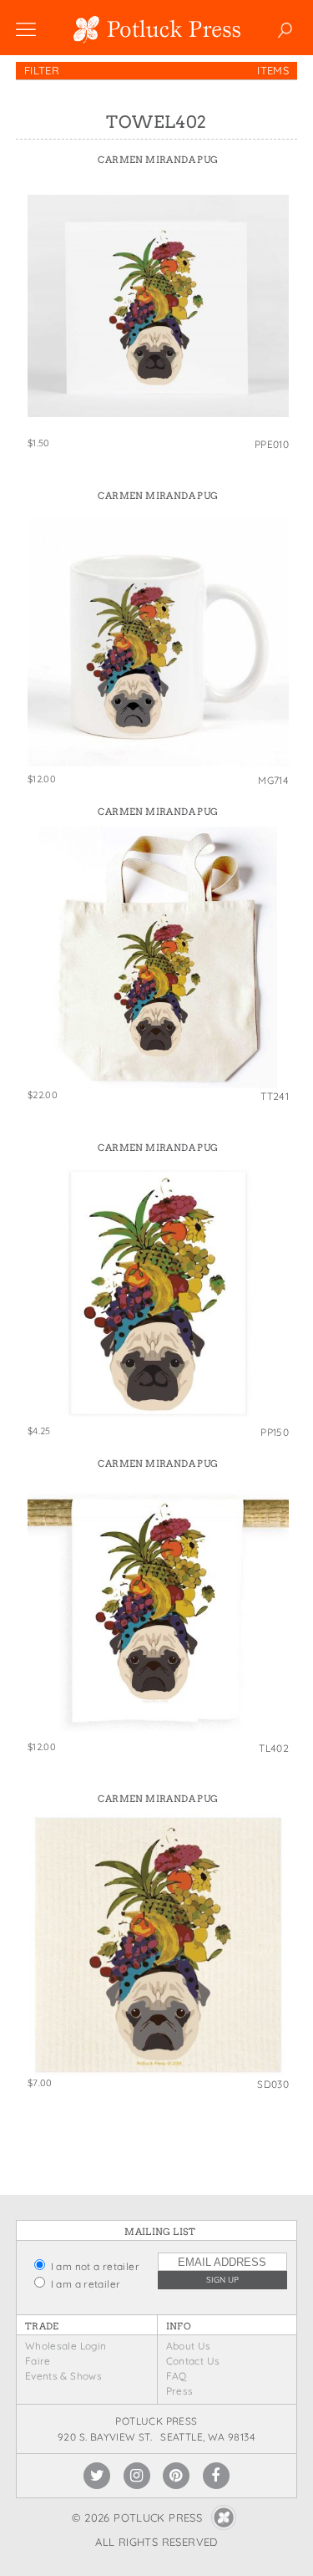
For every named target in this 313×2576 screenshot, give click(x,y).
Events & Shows (63, 2376)
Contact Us (193, 2361)
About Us (189, 2346)
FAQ (177, 2376)
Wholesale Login (66, 2346)
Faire (38, 2361)
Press (180, 2391)
